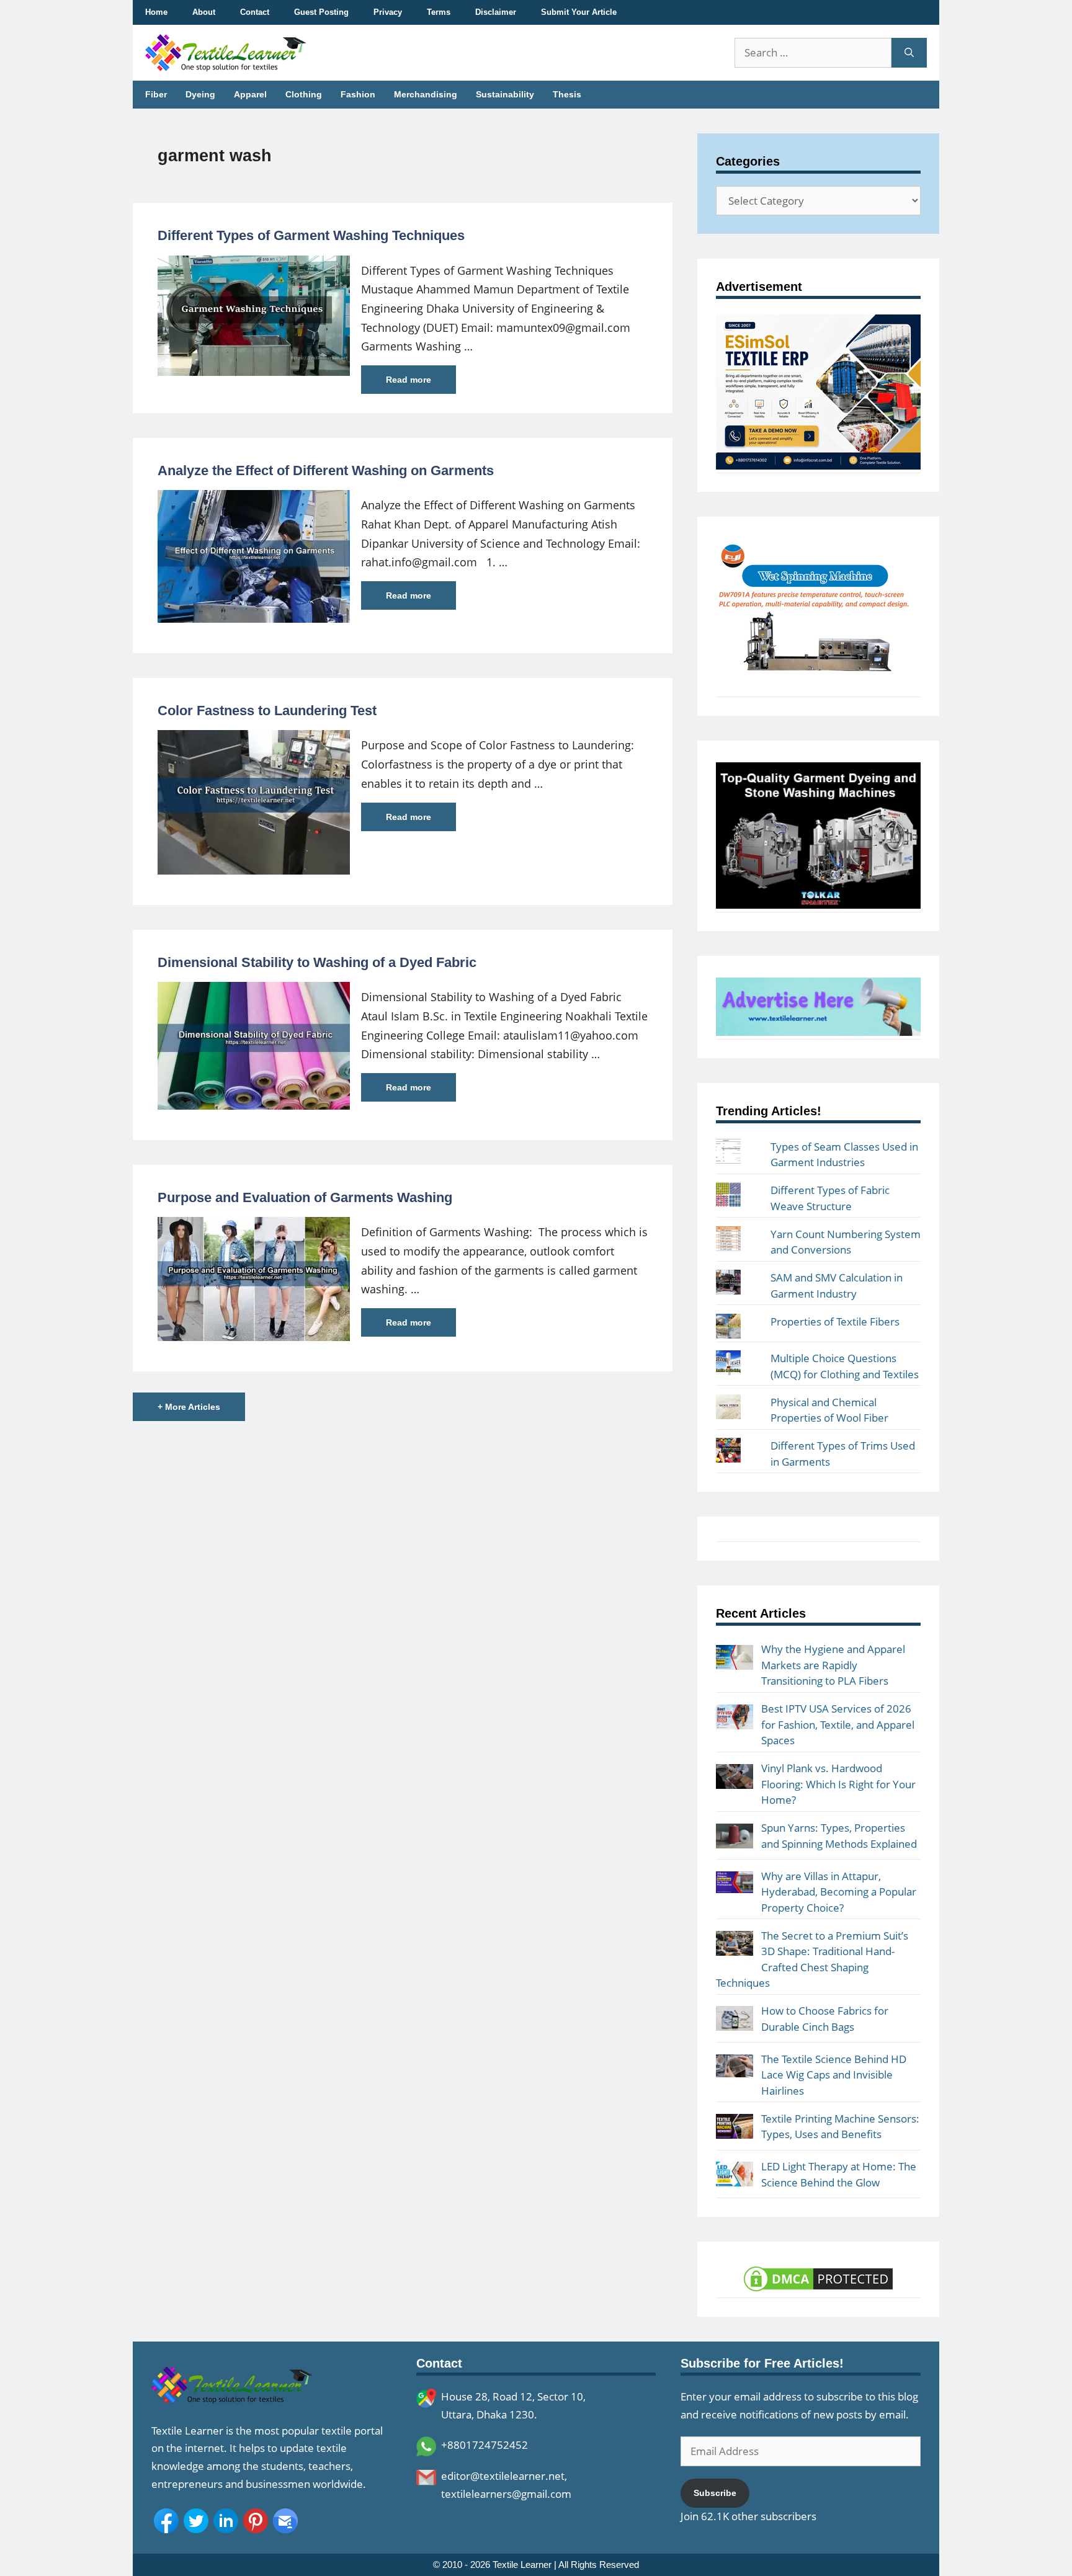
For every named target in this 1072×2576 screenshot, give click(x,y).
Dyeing (200, 94)
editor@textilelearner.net (503, 2476)
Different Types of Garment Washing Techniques (311, 235)
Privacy (388, 12)
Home (156, 12)
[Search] (909, 53)
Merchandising (426, 94)
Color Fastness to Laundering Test (267, 711)
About (204, 12)
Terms (439, 12)
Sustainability (505, 94)
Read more (409, 380)
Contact (255, 12)
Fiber (156, 94)
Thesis (567, 94)
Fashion (358, 94)
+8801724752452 (485, 2445)
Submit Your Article (579, 12)
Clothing (304, 94)
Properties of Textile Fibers (835, 1321)
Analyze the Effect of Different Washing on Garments (326, 470)
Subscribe (715, 2493)
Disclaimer (496, 12)
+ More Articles (189, 1407)
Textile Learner (522, 2565)
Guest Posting (321, 12)
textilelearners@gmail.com (506, 2494)
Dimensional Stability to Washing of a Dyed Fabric (317, 962)
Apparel (250, 94)
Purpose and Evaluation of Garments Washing (305, 1197)
